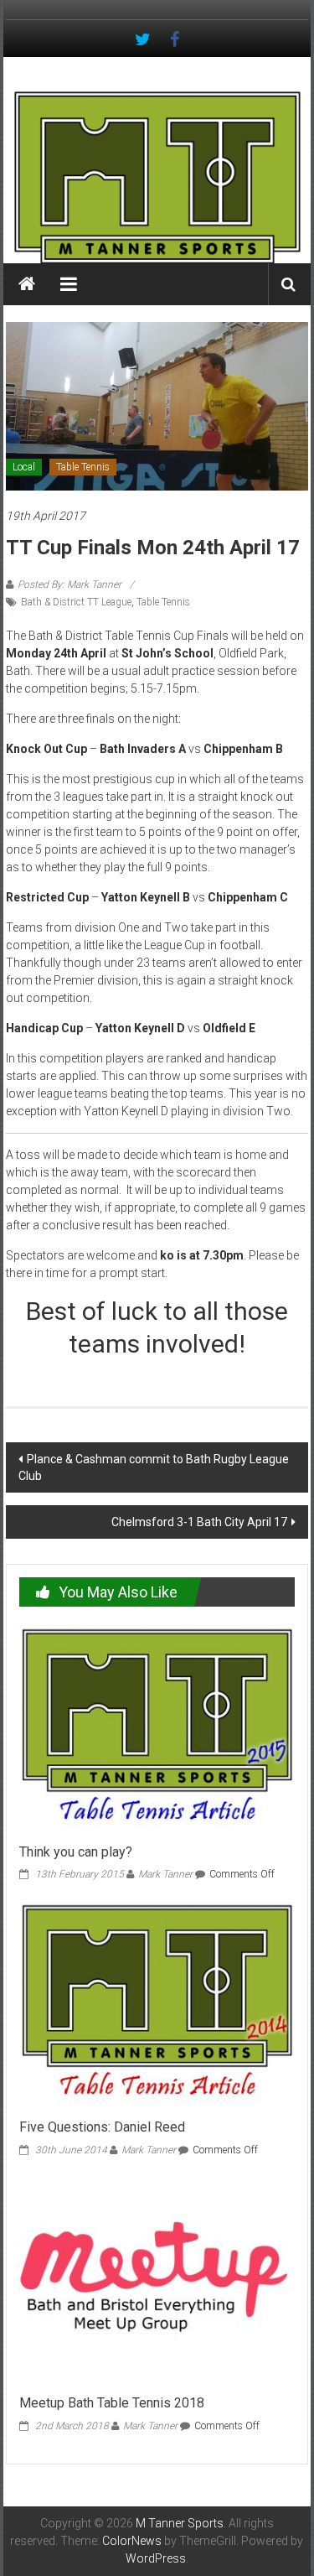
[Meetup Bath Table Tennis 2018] (157, 2280)
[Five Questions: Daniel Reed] (157, 2004)
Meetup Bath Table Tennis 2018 (112, 2403)
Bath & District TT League (76, 602)
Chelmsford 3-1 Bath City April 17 (199, 1522)
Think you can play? (76, 1852)
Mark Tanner (165, 1874)
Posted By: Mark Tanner (69, 584)
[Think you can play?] (157, 1728)
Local (24, 467)
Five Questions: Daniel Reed (102, 2127)
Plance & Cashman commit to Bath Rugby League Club (154, 1467)
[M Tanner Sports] (157, 177)
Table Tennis (83, 467)
